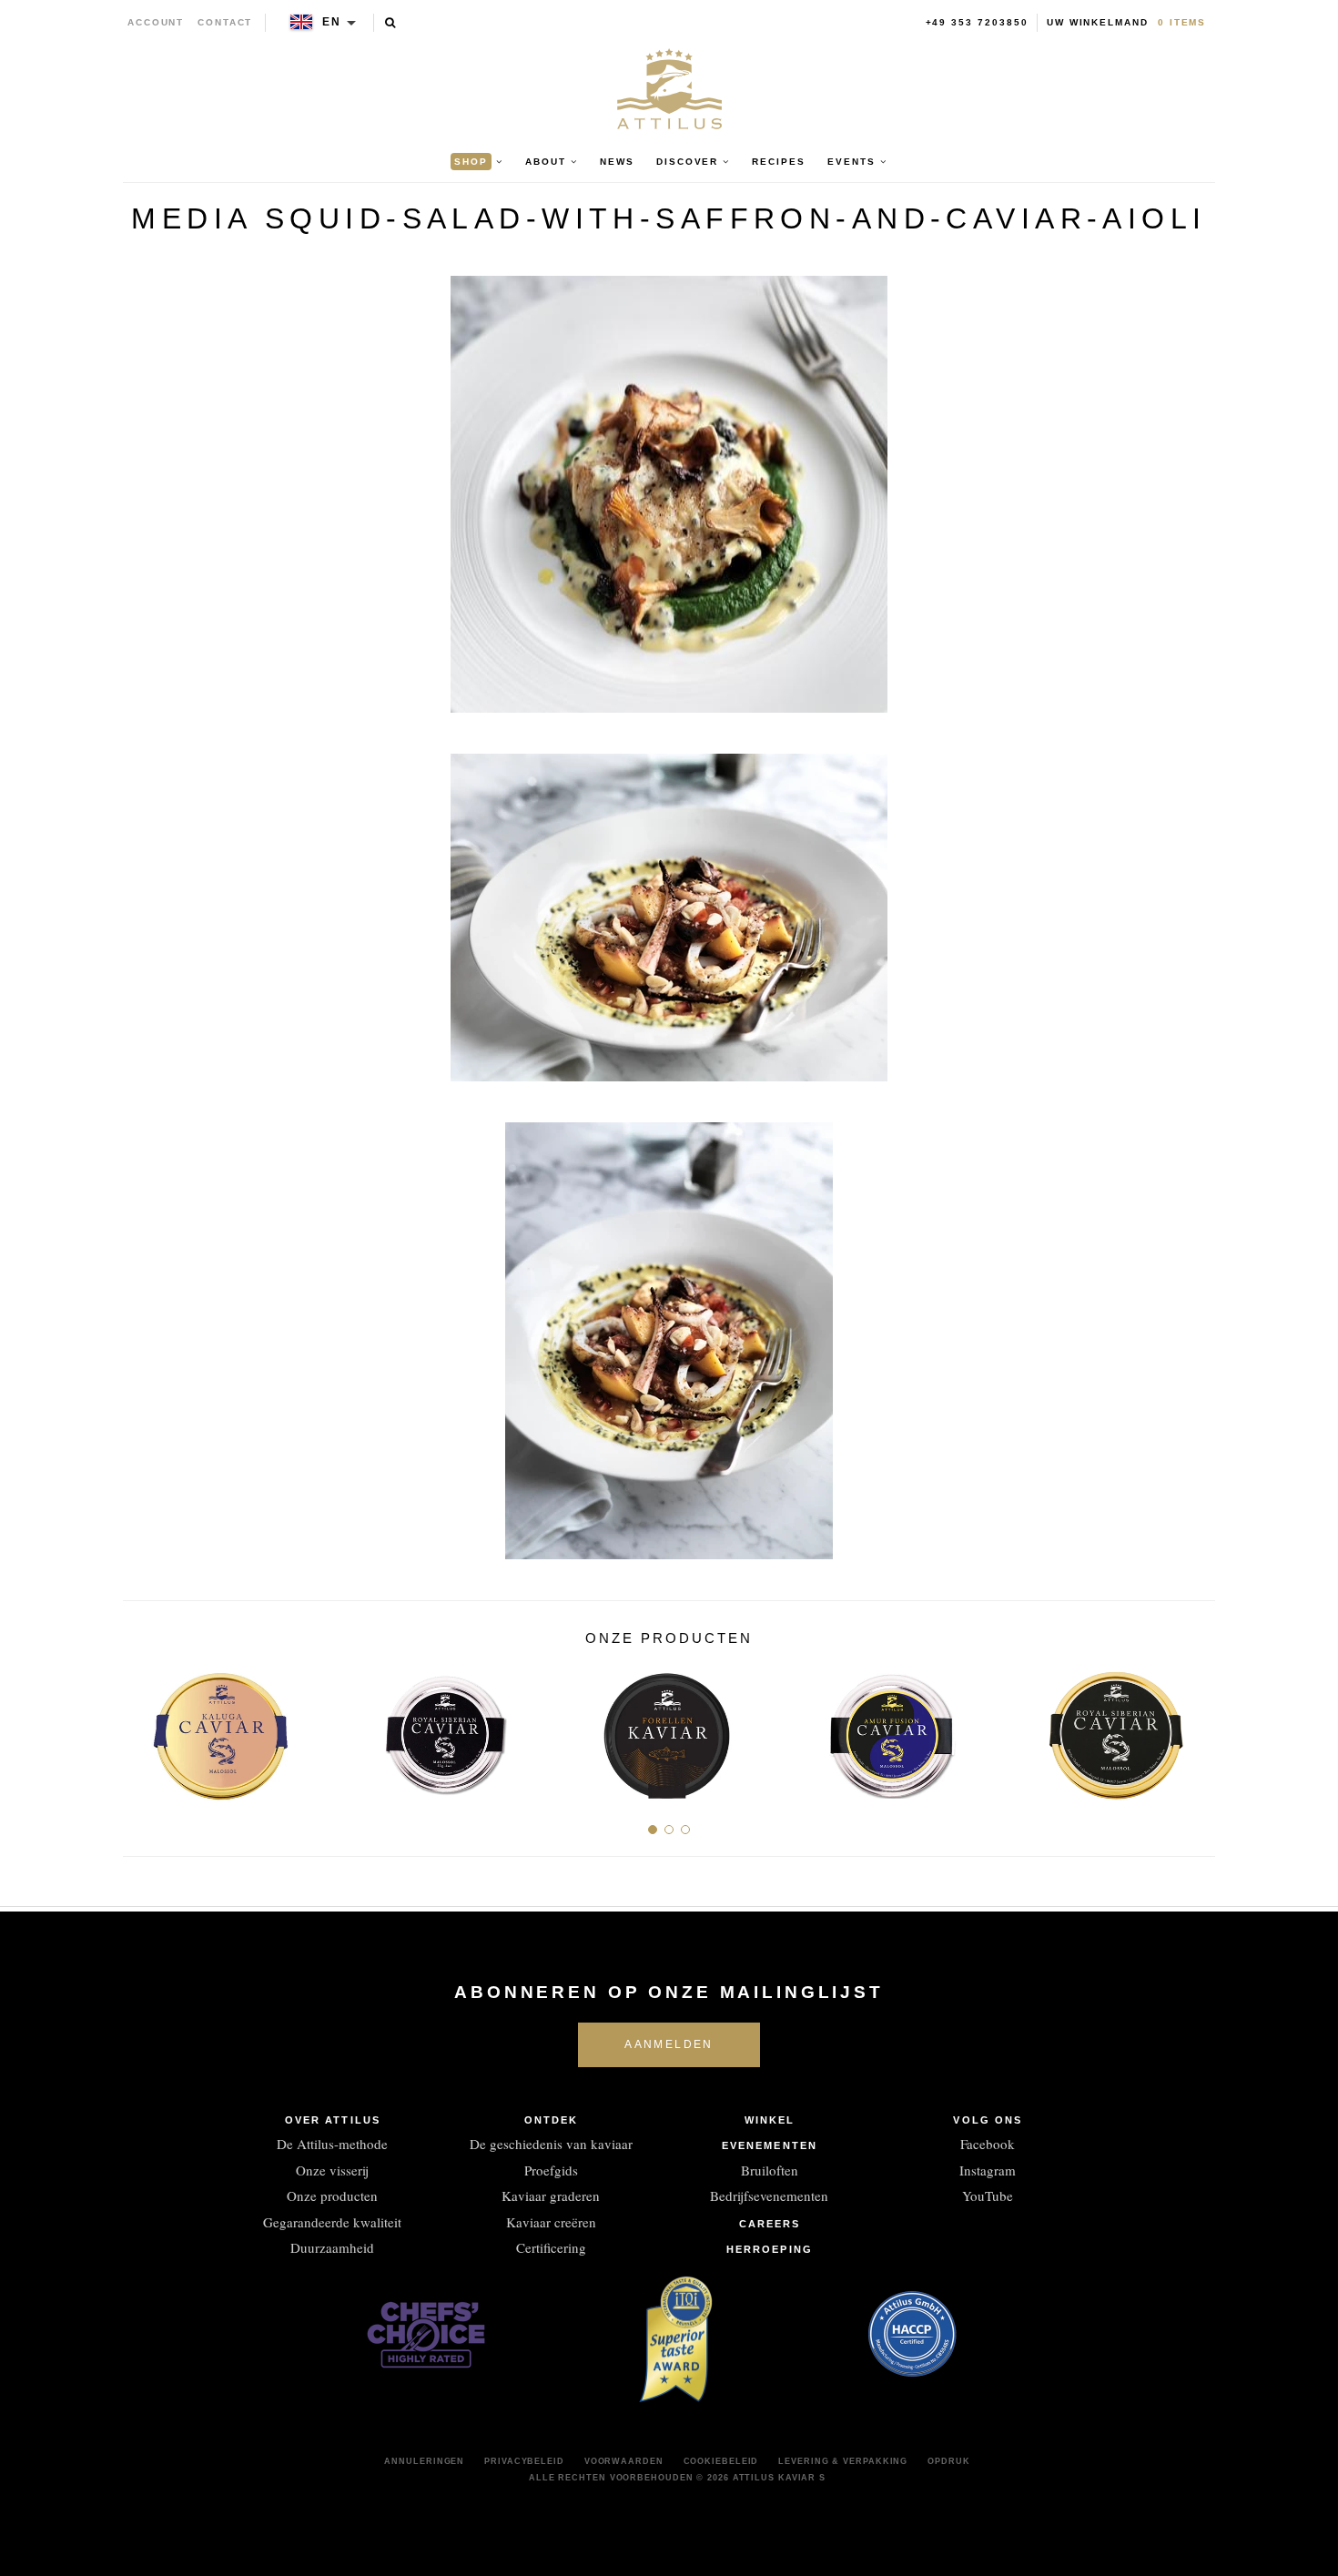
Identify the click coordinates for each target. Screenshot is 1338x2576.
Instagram (988, 2170)
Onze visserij (332, 2170)
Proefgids (551, 2170)
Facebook (988, 2144)
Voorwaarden (624, 2461)
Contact (225, 22)
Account (156, 22)
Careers (770, 2224)
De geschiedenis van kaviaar (551, 2144)
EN (332, 22)
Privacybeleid (524, 2461)
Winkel (770, 2120)
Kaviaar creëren (551, 2222)
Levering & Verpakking (843, 2461)
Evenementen (770, 2145)
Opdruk (948, 2461)
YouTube (988, 2196)
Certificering (551, 2247)
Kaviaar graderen (551, 2196)
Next (1195, 1729)
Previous (143, 1729)
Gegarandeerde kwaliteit (332, 2222)
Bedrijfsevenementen (769, 2196)
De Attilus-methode (332, 2144)
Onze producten (332, 2196)
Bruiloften (770, 2170)
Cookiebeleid (721, 2461)
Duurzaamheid (332, 2247)
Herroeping (770, 2249)
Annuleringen (424, 2461)
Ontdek (552, 2120)
